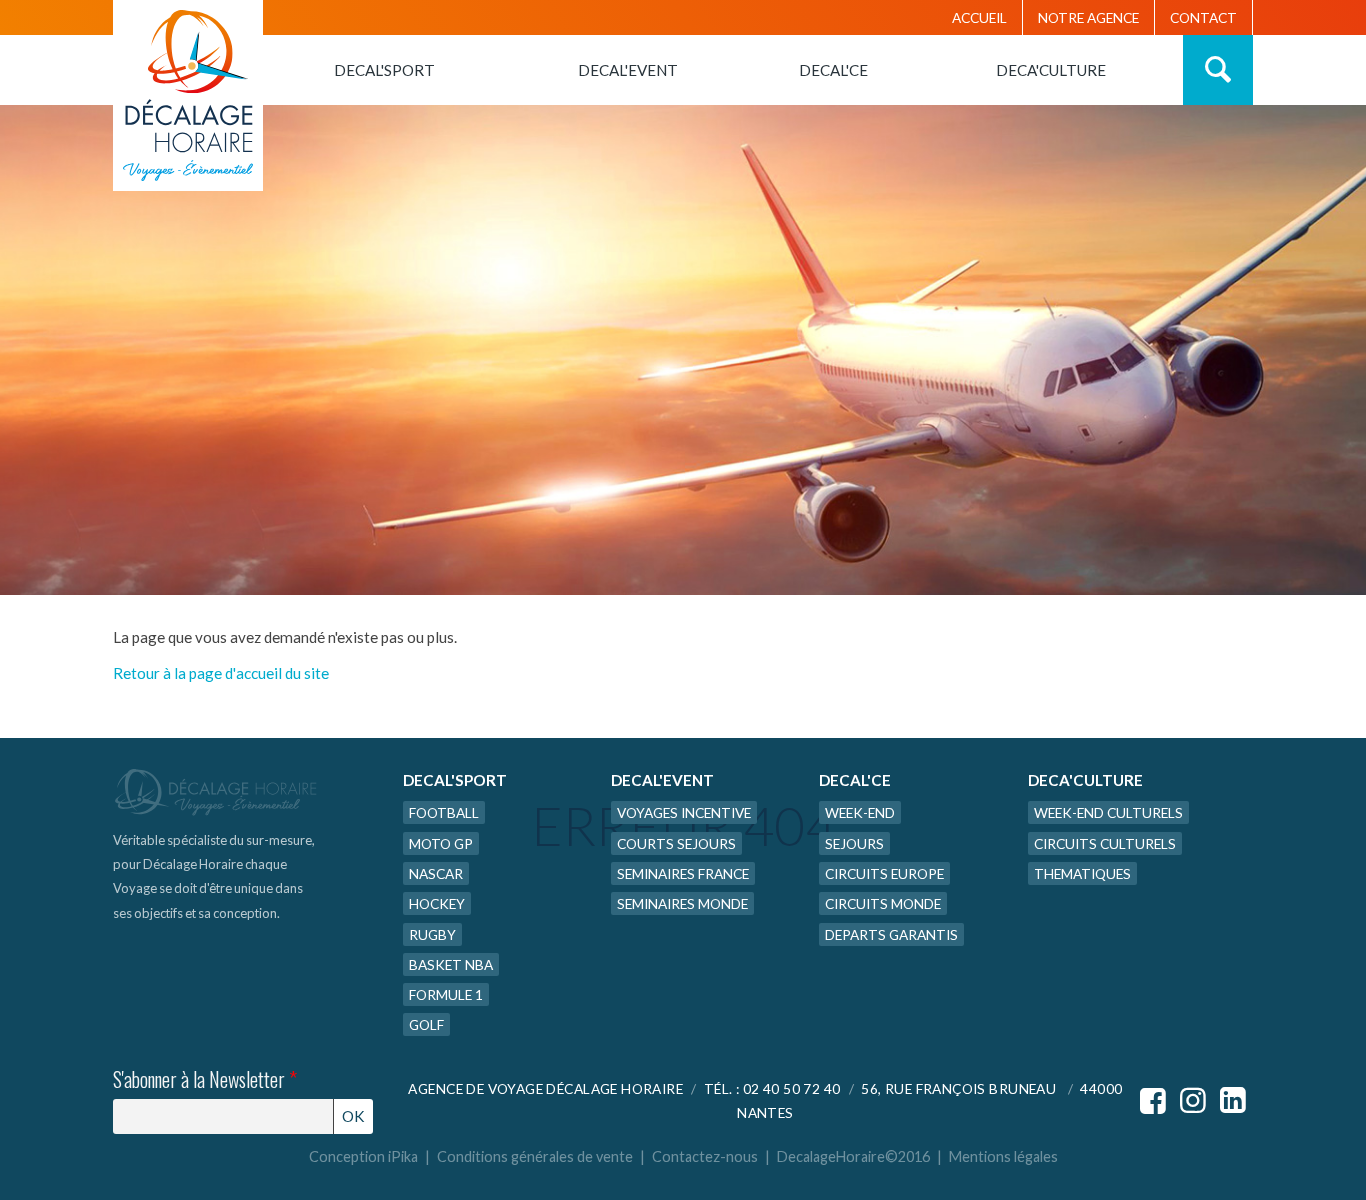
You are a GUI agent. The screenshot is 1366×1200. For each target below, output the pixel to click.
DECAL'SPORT (384, 70)
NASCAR (436, 873)
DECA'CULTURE (1051, 70)
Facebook (1153, 1101)
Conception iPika (363, 1156)
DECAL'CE (833, 70)
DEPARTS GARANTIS (891, 934)
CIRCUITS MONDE (883, 903)
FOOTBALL (444, 812)
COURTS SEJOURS (676, 843)
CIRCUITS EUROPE (884, 873)
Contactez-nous (705, 1156)
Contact (1203, 17)
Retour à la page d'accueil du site (221, 673)
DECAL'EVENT (628, 70)
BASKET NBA (451, 964)
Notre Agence (1088, 17)
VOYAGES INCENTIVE (684, 812)
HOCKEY (437, 903)
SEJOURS (854, 843)
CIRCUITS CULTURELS (1105, 843)
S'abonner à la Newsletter (205, 1080)
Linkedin (1233, 1101)
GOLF (426, 1024)
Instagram (1193, 1101)
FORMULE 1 (446, 994)
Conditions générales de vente (535, 1156)
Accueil (979, 17)
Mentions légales (1003, 1156)
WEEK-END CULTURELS (1108, 812)
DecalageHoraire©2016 (853, 1156)
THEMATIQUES (1082, 873)
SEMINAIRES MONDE (682, 903)
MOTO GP (441, 843)
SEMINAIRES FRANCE (683, 873)
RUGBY (432, 934)
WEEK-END (860, 812)
